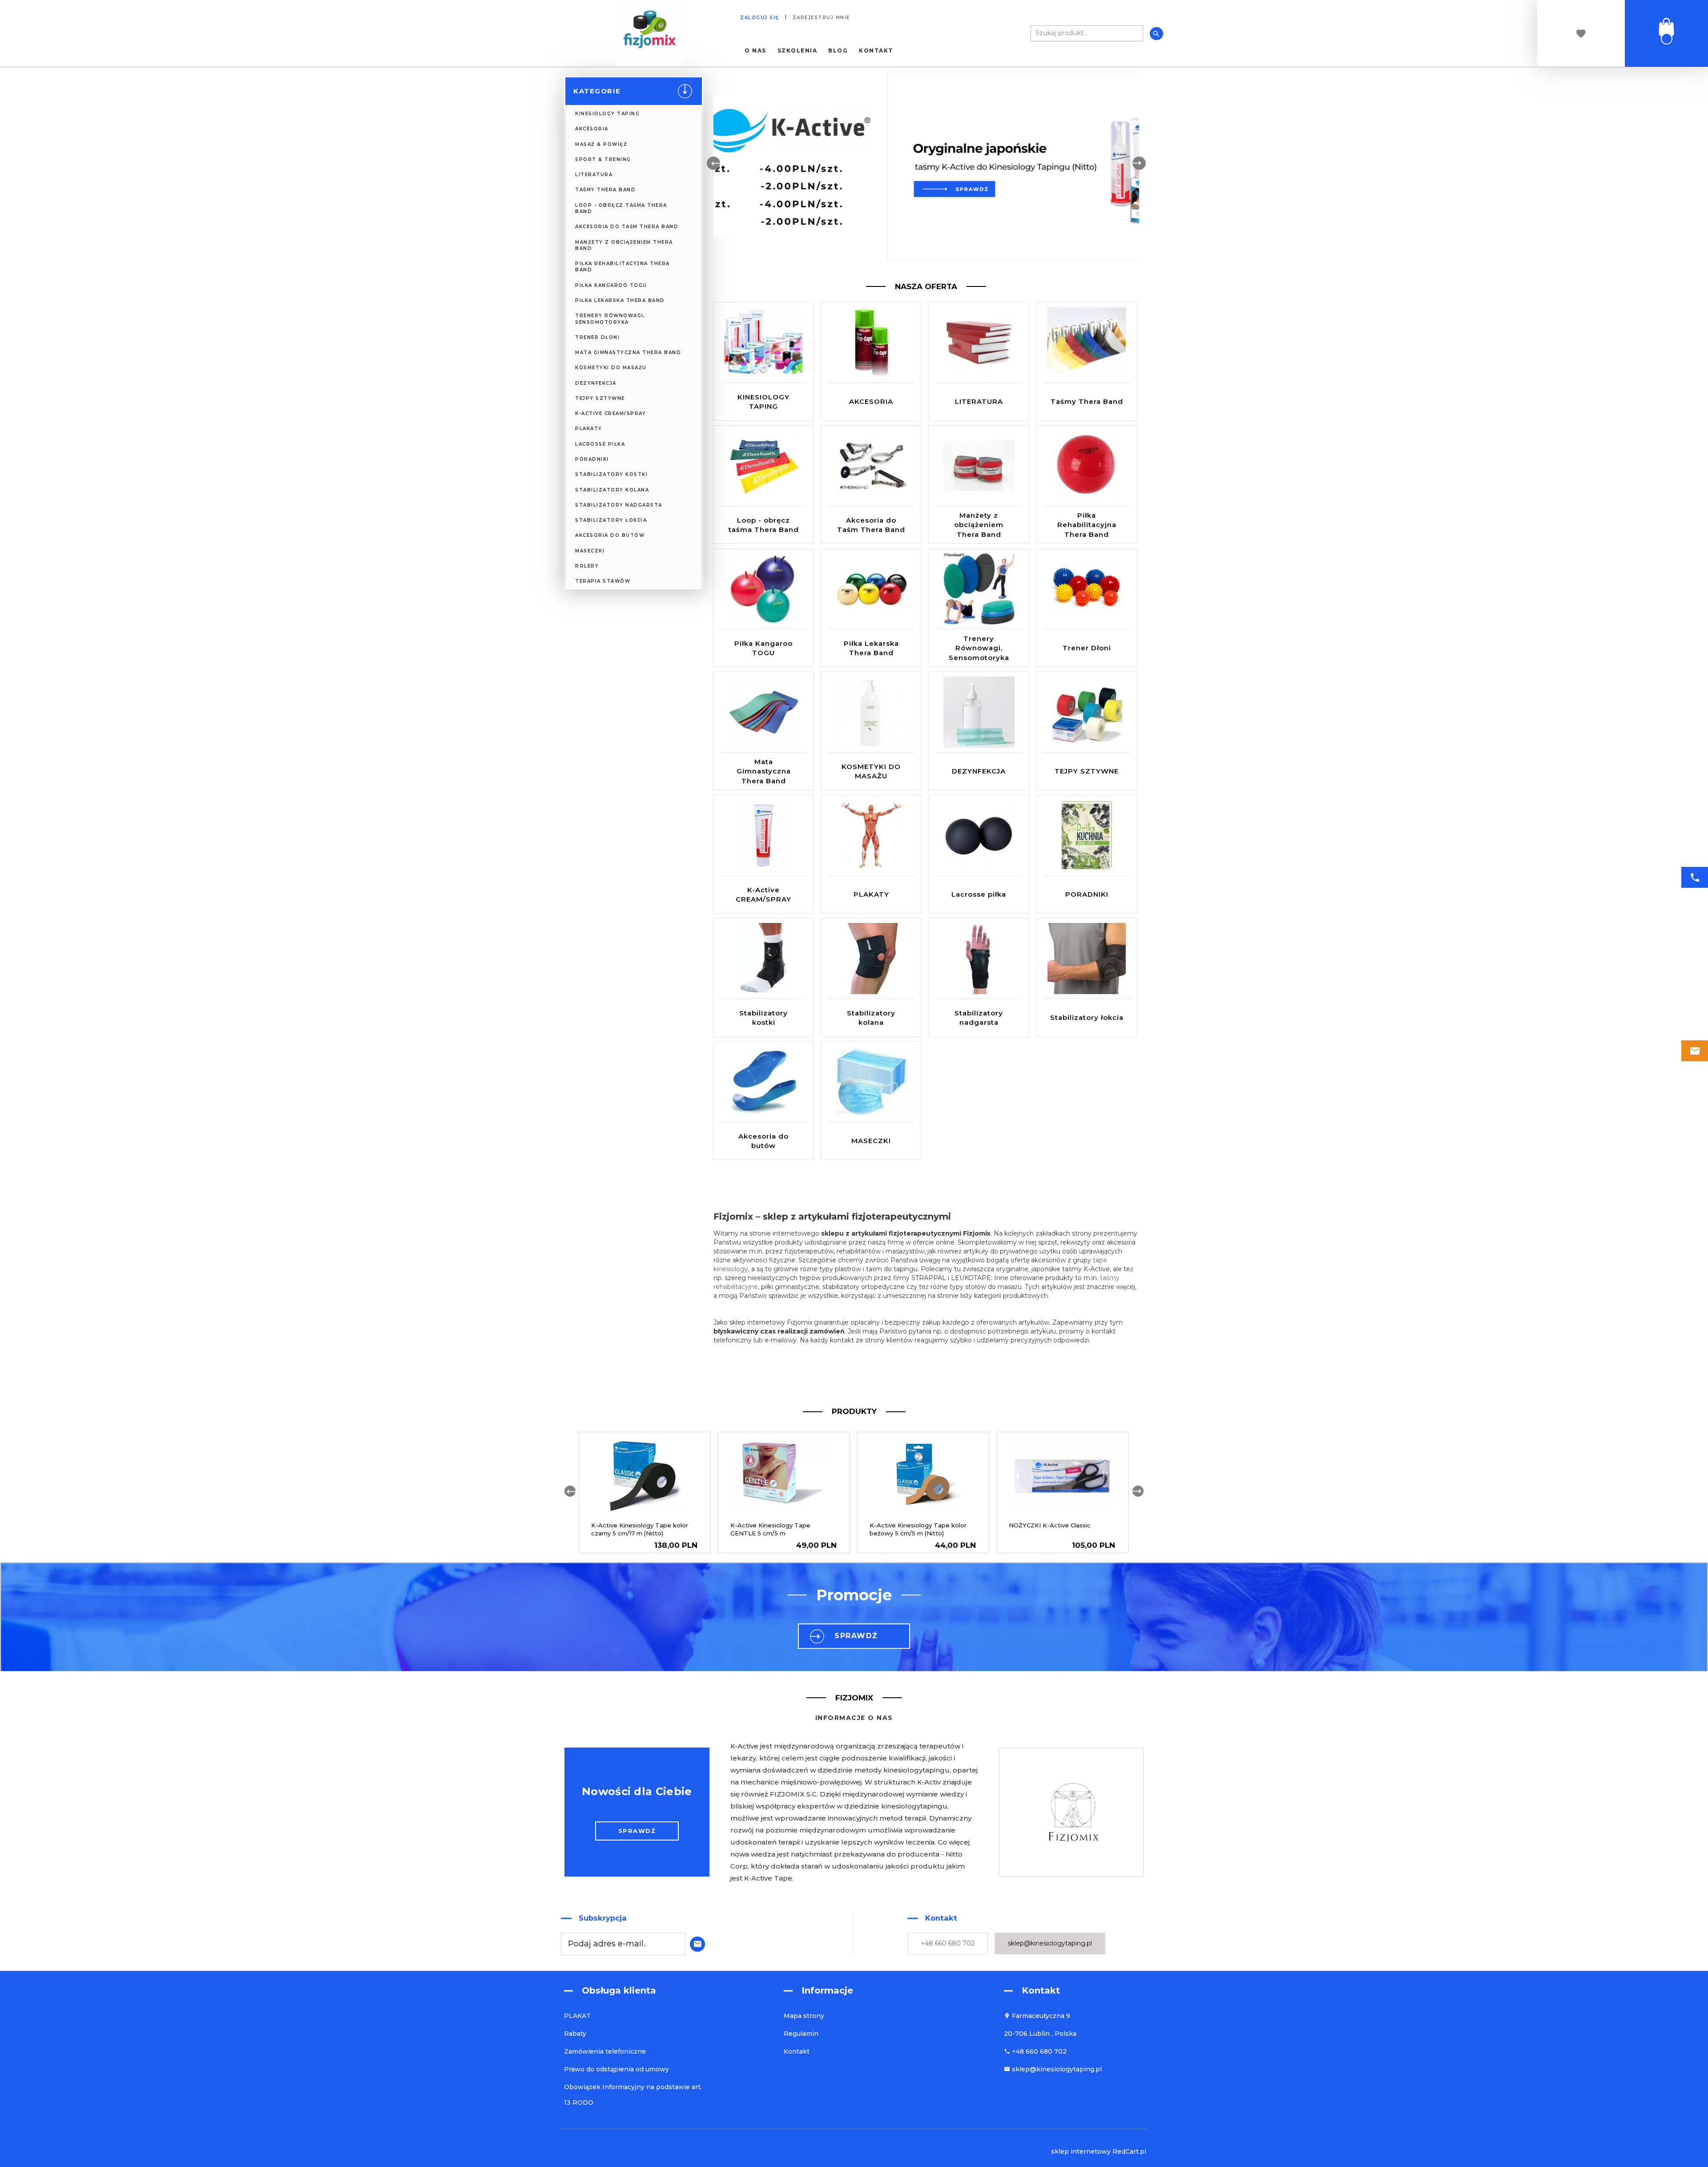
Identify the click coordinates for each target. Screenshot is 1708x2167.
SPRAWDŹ (856, 1636)
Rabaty (575, 2034)
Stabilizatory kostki (611, 474)
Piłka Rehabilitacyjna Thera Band (622, 267)
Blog (838, 51)
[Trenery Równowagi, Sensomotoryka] (979, 588)
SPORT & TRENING (603, 159)
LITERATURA (594, 175)
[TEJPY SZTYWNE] (1087, 712)
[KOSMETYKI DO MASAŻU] (871, 712)
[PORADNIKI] (1087, 835)
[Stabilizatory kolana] (871, 958)
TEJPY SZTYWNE (600, 398)
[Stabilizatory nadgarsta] (979, 958)
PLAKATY (589, 429)
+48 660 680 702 (948, 1943)
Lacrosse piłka (600, 444)
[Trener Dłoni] (1087, 588)
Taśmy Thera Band (605, 190)
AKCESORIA (592, 129)
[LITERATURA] (979, 342)
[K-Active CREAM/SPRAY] (764, 835)
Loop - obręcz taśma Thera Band (621, 208)
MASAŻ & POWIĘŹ (601, 144)
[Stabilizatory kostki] (764, 958)
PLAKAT (577, 2016)
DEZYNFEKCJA (596, 383)
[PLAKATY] (871, 835)
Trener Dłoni (597, 337)
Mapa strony (804, 2016)
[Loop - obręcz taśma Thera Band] (764, 465)
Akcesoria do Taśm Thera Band (627, 227)
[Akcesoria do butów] (764, 1081)
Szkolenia (798, 51)
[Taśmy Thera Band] (1086, 342)
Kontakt (876, 51)
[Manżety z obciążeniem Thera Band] (979, 465)
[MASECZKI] (871, 1081)
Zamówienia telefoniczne (605, 2051)
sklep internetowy (1081, 2151)
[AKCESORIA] (871, 342)
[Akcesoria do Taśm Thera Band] (871, 465)
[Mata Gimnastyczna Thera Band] (764, 712)
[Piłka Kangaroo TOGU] (764, 588)
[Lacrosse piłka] (979, 835)
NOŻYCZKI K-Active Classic (1050, 1525)
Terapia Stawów (603, 581)
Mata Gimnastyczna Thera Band (628, 352)
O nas (755, 51)
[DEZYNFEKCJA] (979, 712)
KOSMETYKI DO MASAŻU (611, 368)
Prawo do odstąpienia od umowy (616, 2069)
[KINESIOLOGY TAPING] (763, 342)
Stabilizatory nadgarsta (619, 505)
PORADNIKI (592, 459)
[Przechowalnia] (1581, 34)
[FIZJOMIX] (649, 33)
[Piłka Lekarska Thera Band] (871, 588)
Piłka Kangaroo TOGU (611, 285)
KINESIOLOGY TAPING (607, 114)
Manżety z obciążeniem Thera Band (624, 245)
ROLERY (587, 566)
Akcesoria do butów (610, 535)
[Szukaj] (1156, 34)
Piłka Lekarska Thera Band (620, 300)
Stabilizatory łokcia (611, 520)
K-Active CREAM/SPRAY (610, 413)
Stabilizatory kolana (612, 490)
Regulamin (801, 2034)
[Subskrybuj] (695, 1943)
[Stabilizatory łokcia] (1086, 958)
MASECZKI (590, 551)
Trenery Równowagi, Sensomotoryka (610, 319)
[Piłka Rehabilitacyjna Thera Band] (1087, 465)
